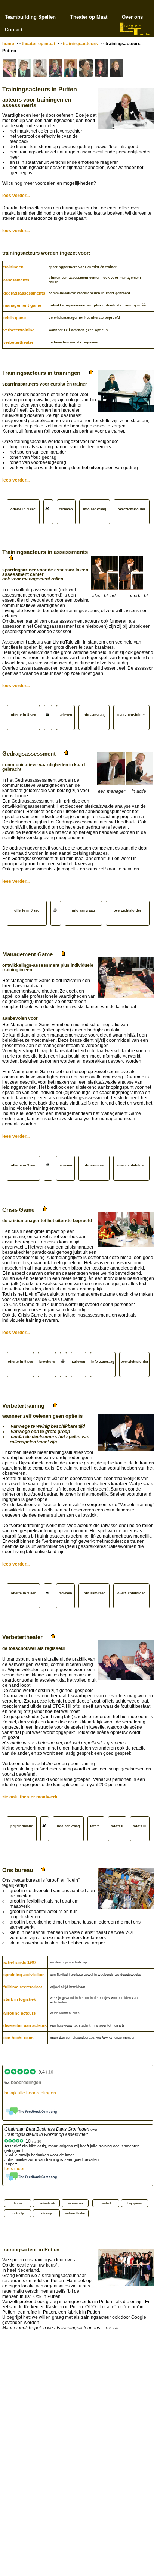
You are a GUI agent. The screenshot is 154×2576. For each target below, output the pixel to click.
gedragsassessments (24, 293)
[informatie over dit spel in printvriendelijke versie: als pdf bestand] (48, 512)
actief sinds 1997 (20, 1962)
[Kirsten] (117, 68)
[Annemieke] (55, 68)
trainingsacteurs (80, 44)
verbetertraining (19, 330)
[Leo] (25, 68)
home (8, 44)
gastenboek (47, 2203)
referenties (75, 2203)
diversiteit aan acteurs (25, 2025)
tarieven (66, 509)
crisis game (15, 318)
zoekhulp (18, 2213)
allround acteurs (19, 2013)
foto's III (140, 1826)
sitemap (47, 2213)
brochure (47, 1362)
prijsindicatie (22, 1826)
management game (22, 305)
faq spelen (135, 2203)
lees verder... (16, 196)
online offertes (75, 2213)
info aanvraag (95, 509)
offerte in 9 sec (23, 509)
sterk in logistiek (20, 1999)
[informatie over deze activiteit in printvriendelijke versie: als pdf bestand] (48, 718)
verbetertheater (18, 342)
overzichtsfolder (132, 509)
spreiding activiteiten (24, 1975)
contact (106, 2203)
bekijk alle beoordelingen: (31, 2093)
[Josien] (101, 68)
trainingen (13, 267)
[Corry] (71, 68)
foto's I (96, 1826)
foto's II (117, 1826)
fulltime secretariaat (23, 1987)
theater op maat (38, 44)
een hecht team (19, 2038)
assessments (16, 280)
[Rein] (40, 68)
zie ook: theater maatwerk (30, 1797)
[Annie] (86, 68)
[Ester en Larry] (9, 68)
